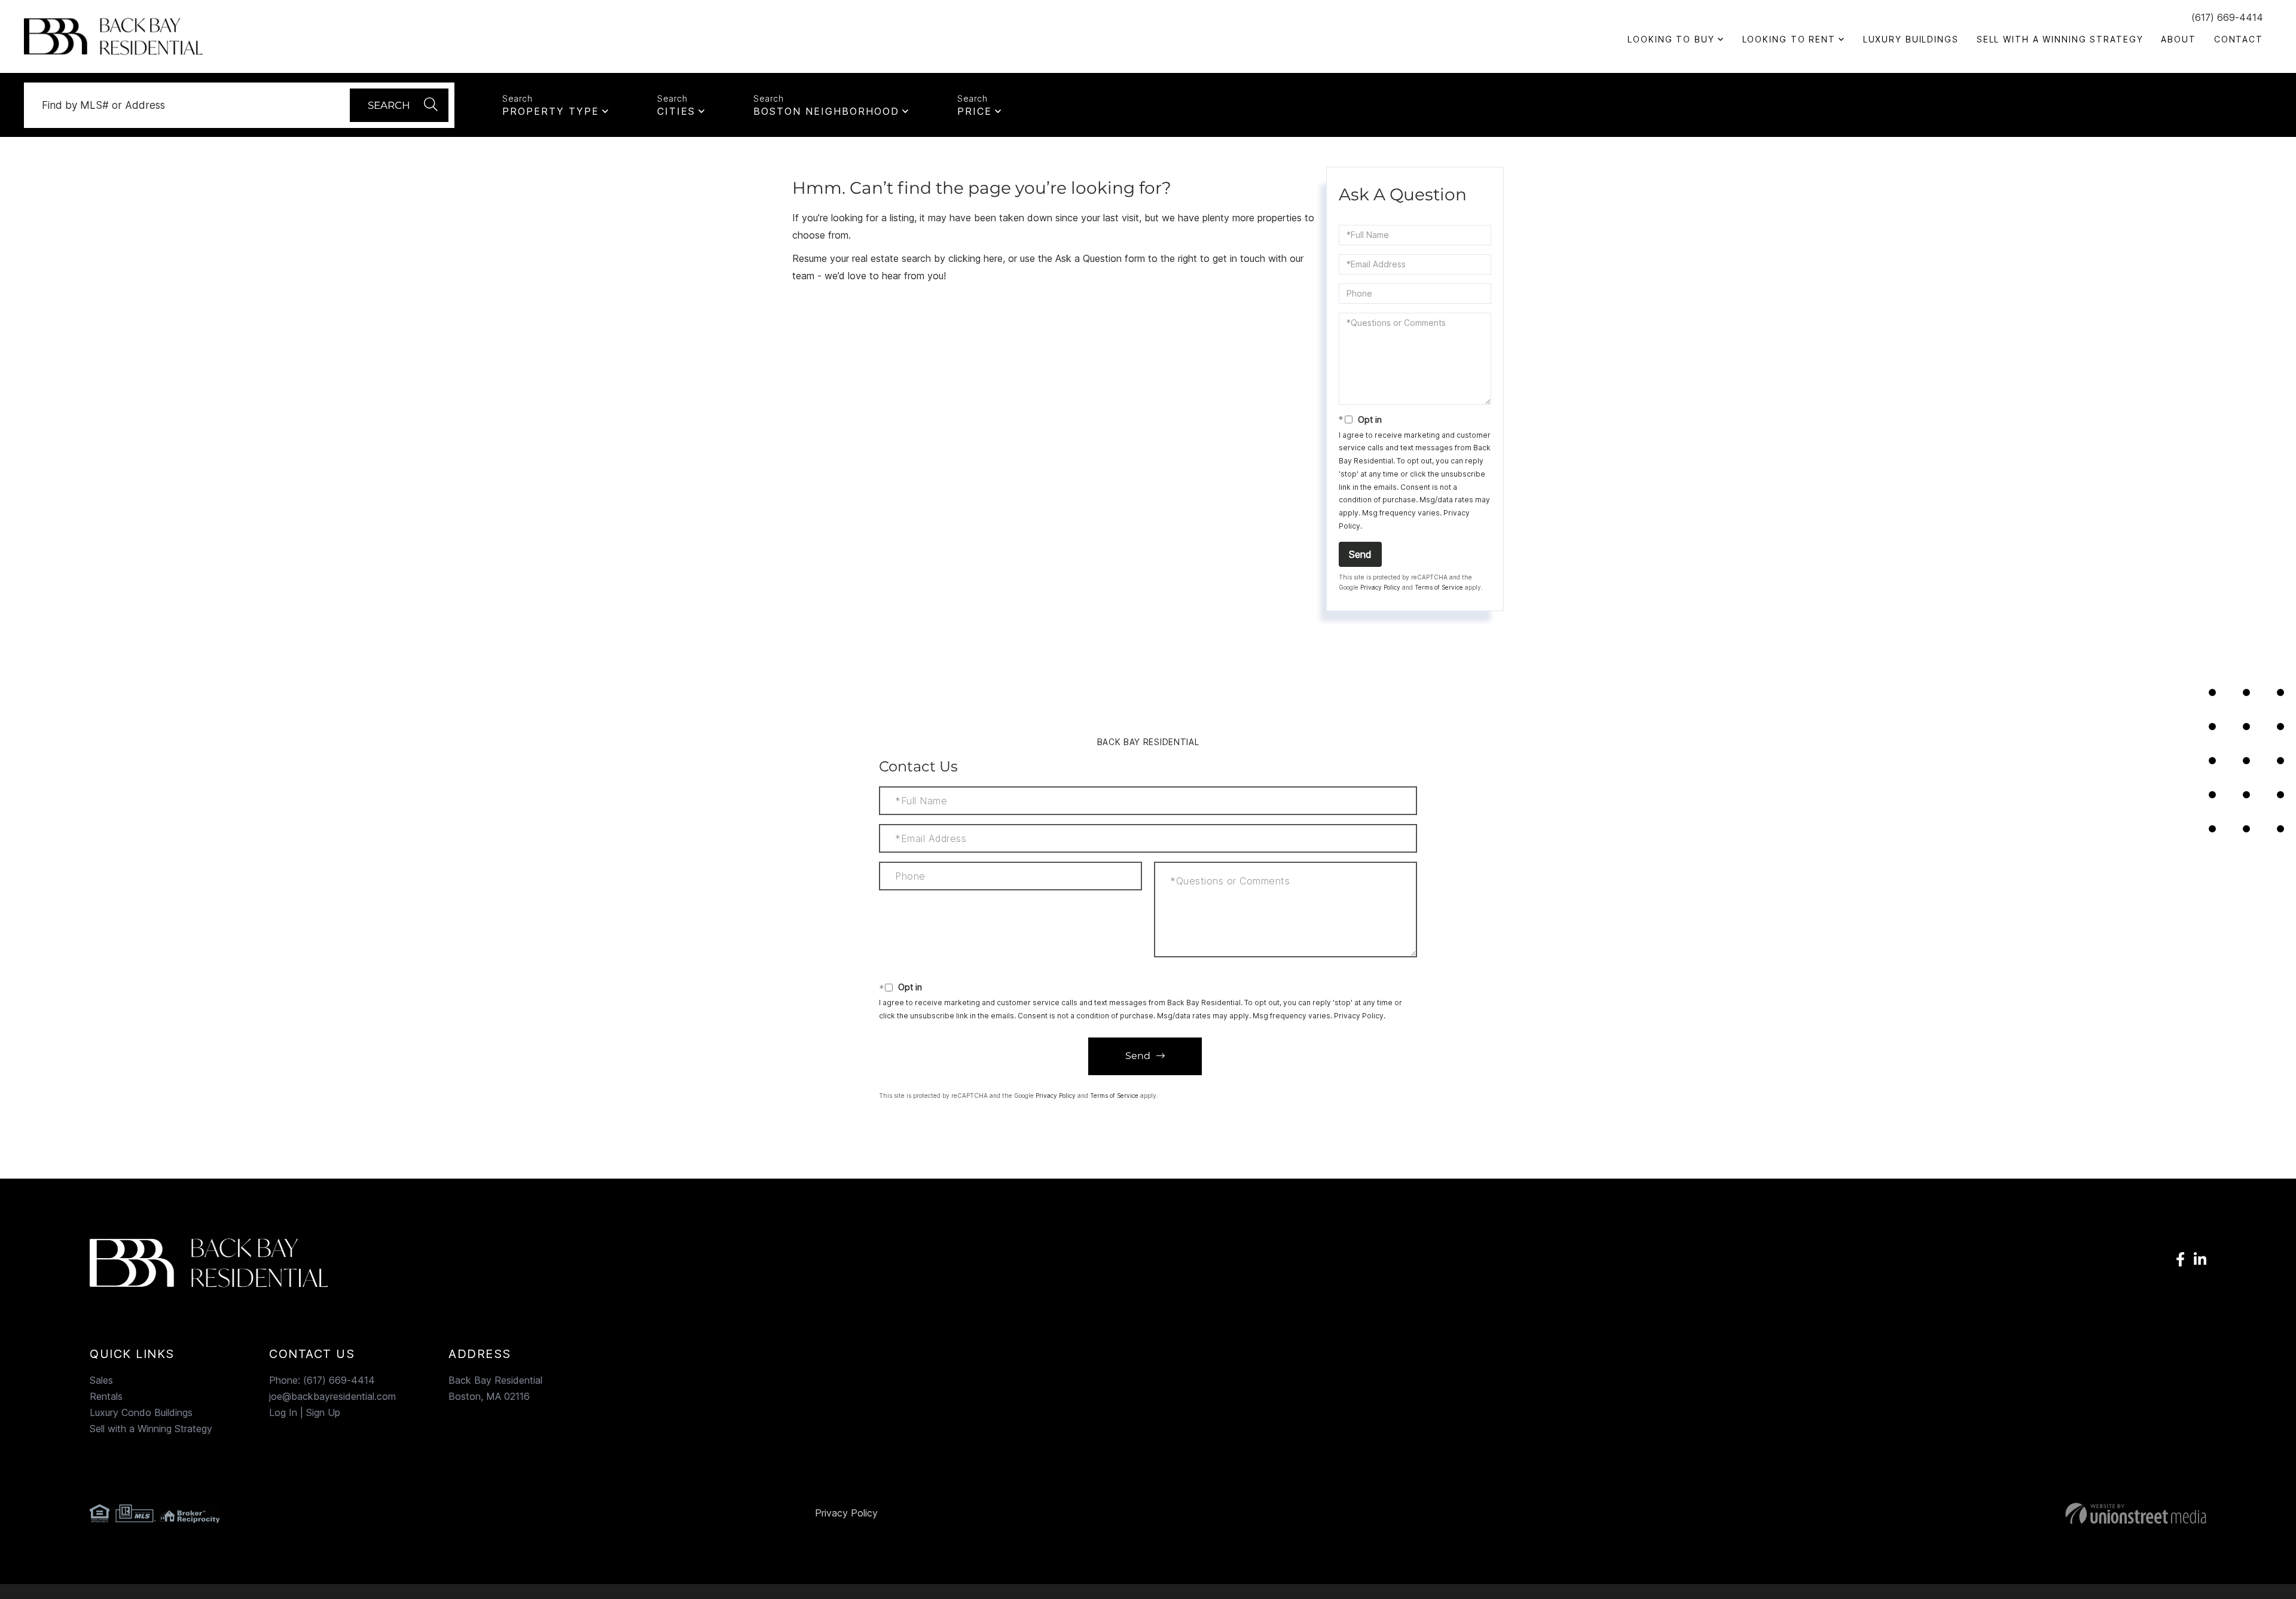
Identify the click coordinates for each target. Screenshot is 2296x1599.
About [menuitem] (2178, 39)
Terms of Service (1439, 587)
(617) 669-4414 (2227, 17)
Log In (283, 1412)
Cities (676, 111)
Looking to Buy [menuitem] (1671, 39)
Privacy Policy (1380, 587)
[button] (399, 105)
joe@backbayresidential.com (332, 1396)
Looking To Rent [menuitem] (1789, 39)
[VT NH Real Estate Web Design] (1859, 1513)
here (993, 258)
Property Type (551, 111)
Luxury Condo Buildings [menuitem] (141, 1412)
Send (1360, 554)
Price (975, 111)
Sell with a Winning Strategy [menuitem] (2060, 39)
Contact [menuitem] (2239, 39)
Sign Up (323, 1412)
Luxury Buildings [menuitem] (1911, 39)
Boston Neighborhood (826, 111)
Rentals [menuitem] (106, 1396)
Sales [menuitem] (101, 1380)
